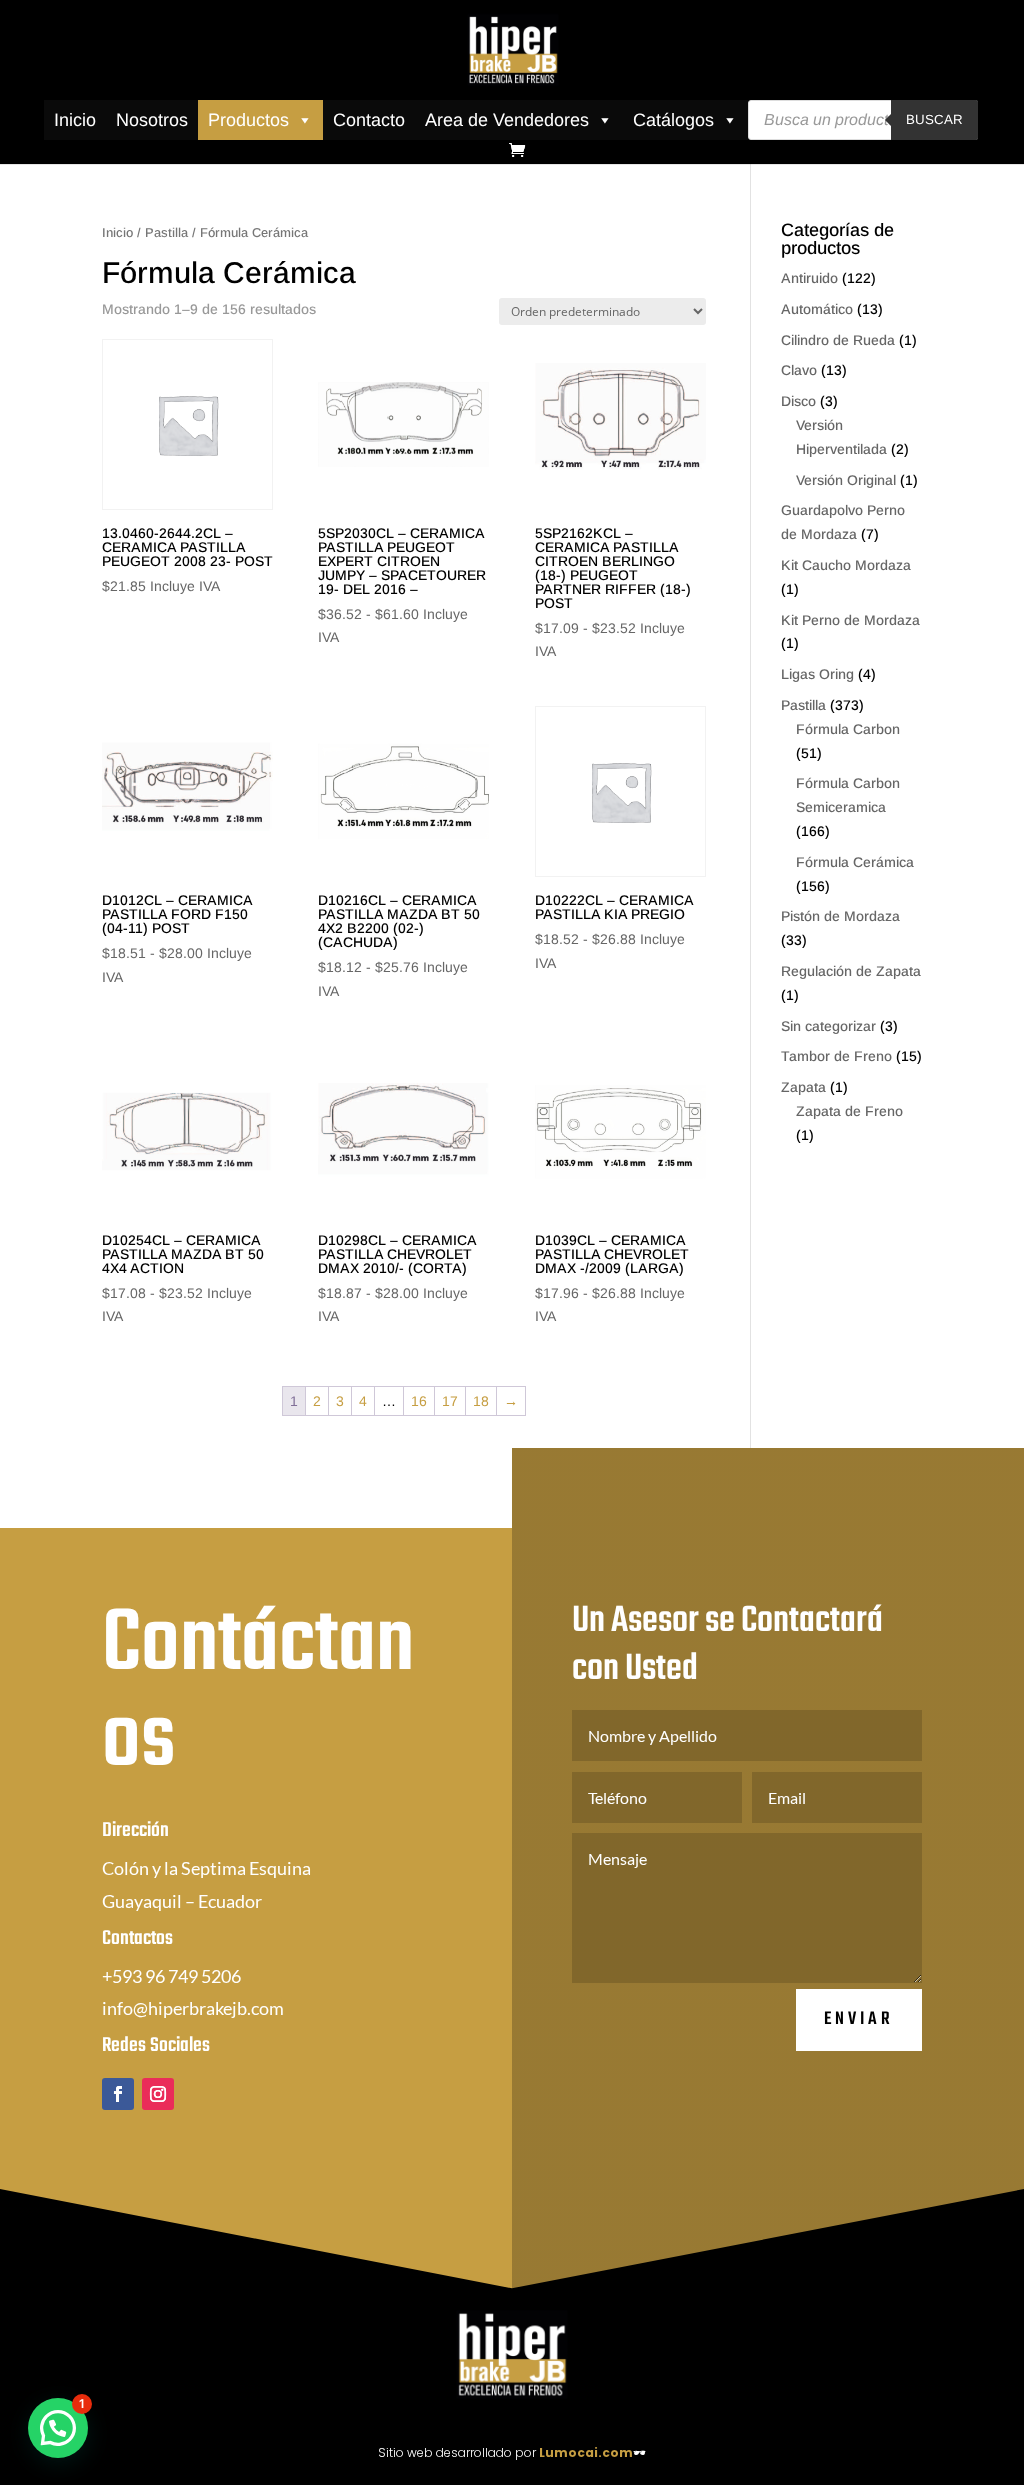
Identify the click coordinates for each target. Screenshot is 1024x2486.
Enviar (859, 2019)
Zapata (803, 1087)
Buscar (934, 119)
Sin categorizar (828, 1026)
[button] (58, 2428)
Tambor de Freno (836, 1056)
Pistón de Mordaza (840, 916)
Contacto (369, 120)
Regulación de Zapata (851, 971)
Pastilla (166, 232)
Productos (248, 120)
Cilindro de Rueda (838, 340)
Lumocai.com (586, 2452)
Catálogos (673, 120)
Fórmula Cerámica (855, 862)
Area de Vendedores (507, 120)
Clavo (799, 370)
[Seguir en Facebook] (118, 2094)
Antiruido (809, 278)
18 (481, 1401)
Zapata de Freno (849, 1111)
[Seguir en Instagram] (158, 2094)
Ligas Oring (817, 674)
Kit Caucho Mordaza (846, 565)
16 (419, 1401)
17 (450, 1401)
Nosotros (152, 120)
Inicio (75, 120)
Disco (798, 401)
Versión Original (846, 480)
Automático (817, 309)
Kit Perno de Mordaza (850, 620)
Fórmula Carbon (848, 729)
